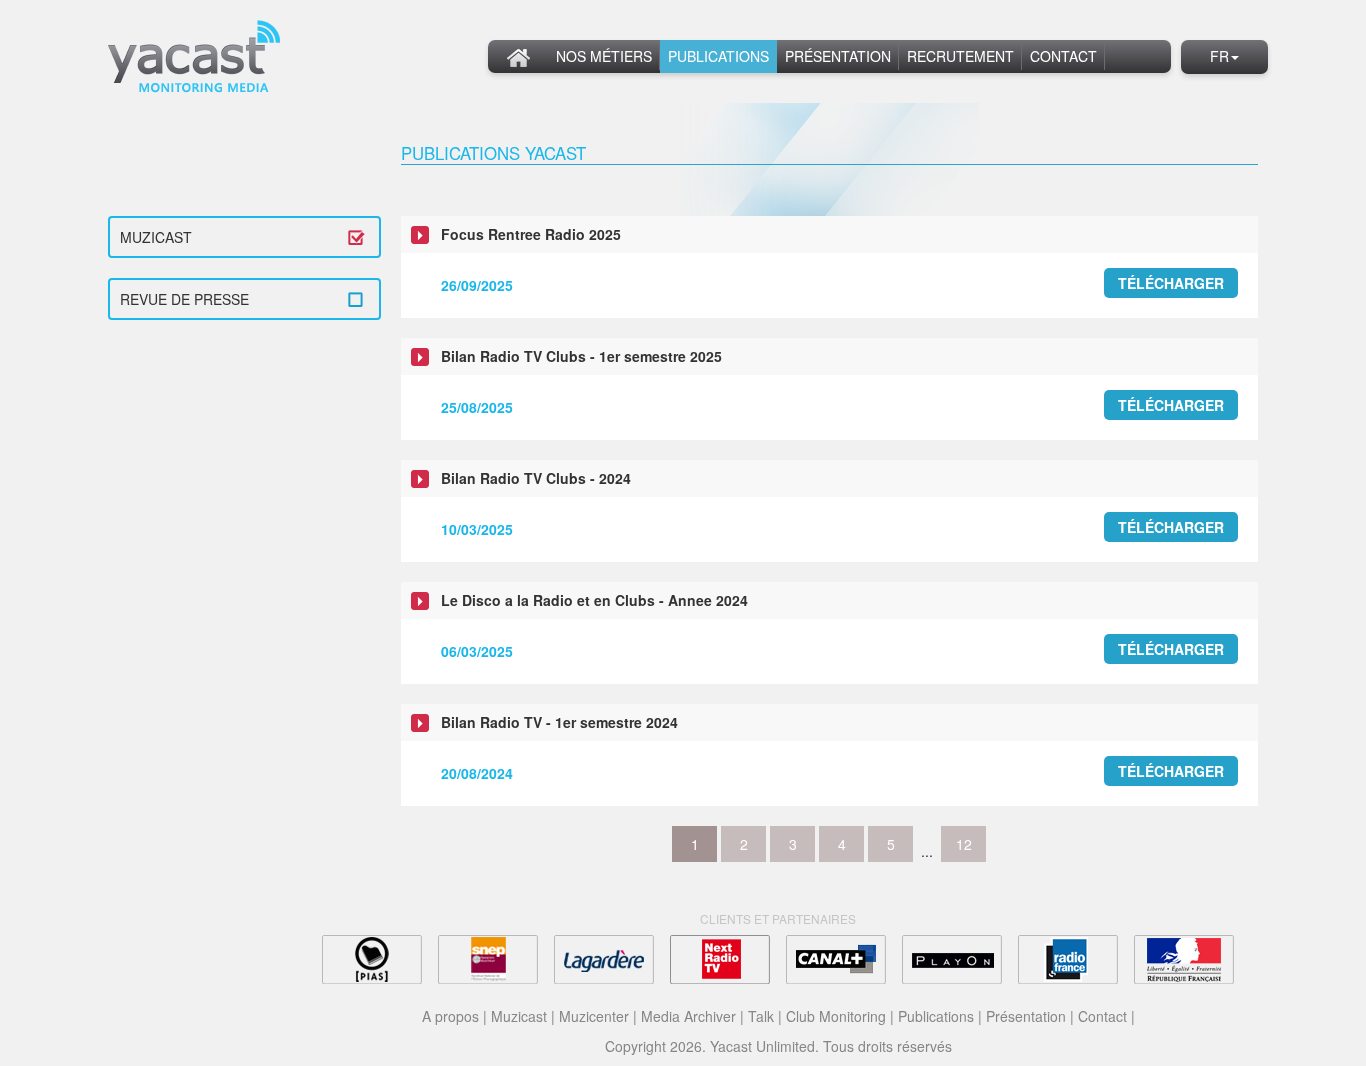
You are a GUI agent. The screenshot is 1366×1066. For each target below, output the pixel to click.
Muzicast (156, 237)
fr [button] (1219, 56)
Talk (761, 1016)
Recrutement (960, 56)
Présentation (838, 56)
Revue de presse (184, 299)
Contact (1063, 56)
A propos (450, 1016)
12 (964, 844)
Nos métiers (604, 56)
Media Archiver (688, 1016)
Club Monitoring (836, 1016)
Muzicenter (594, 1016)
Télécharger (1171, 283)
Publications (718, 56)
